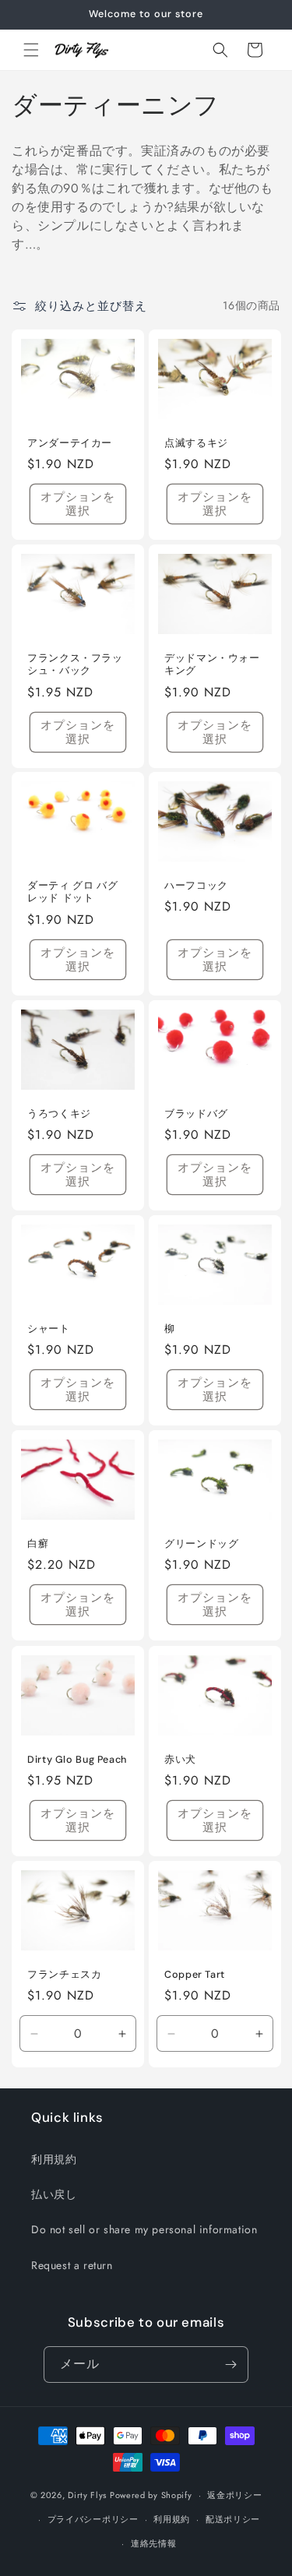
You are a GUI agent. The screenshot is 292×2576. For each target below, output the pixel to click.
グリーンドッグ (201, 1545)
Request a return (72, 2265)
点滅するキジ (196, 443)
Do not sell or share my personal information (144, 2229)
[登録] (230, 2365)
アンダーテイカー (70, 443)
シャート (49, 1329)
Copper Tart (195, 1975)
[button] (31, 50)
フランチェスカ (64, 1975)
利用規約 (54, 2159)
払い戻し (54, 2194)
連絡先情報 (154, 2543)
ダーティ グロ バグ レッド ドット (72, 892)
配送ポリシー (233, 2519)
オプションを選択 (78, 504)
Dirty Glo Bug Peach (77, 1760)
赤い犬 (180, 1760)
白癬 (38, 1545)
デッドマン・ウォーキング (212, 664)
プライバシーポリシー (93, 2519)
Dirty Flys (87, 2495)
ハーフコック (196, 886)
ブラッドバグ (196, 1114)
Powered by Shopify (151, 2495)
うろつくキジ (59, 1114)
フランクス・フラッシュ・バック (75, 664)
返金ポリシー (234, 2495)
